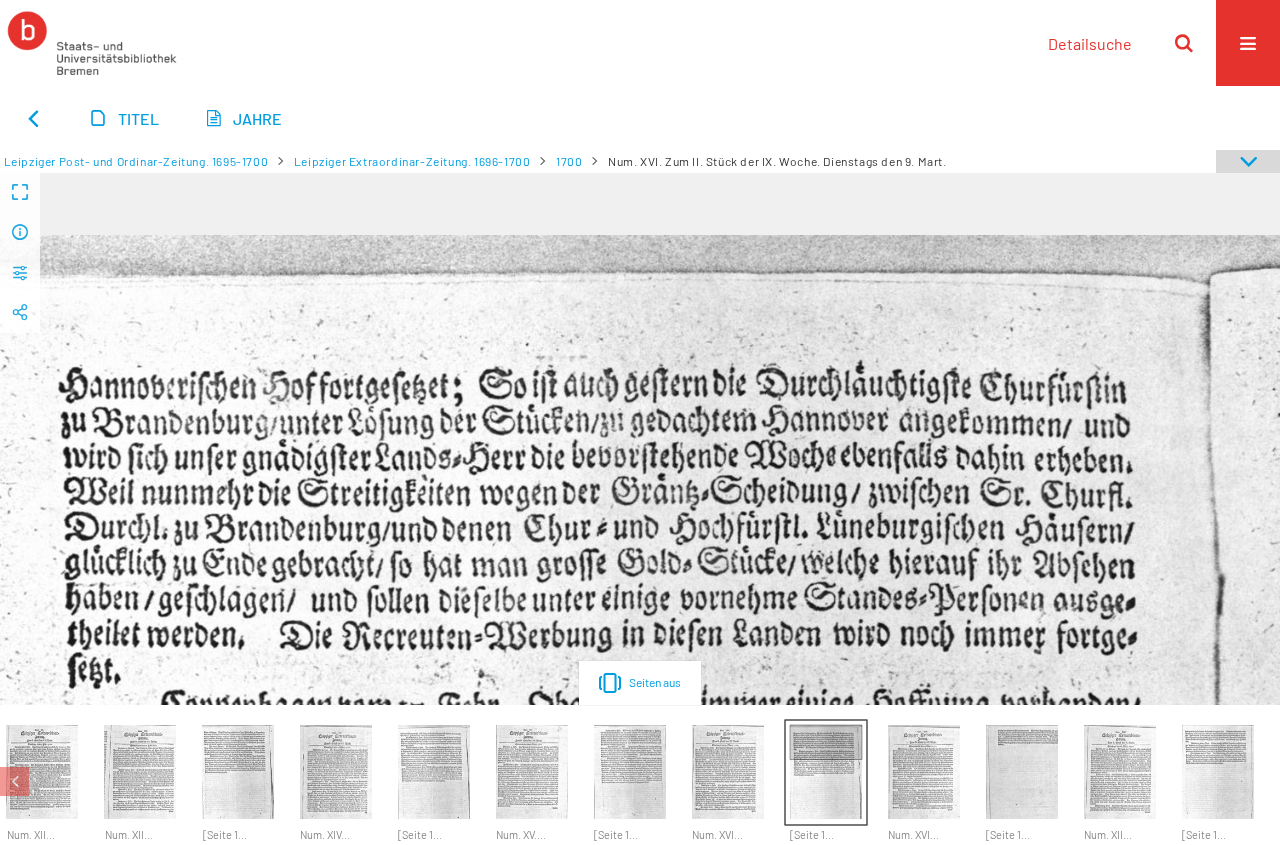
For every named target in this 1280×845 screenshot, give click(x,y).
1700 (569, 161)
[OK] (1184, 43)
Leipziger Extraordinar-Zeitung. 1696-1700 (412, 161)
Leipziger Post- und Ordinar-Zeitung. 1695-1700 (136, 161)
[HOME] (92, 43)
